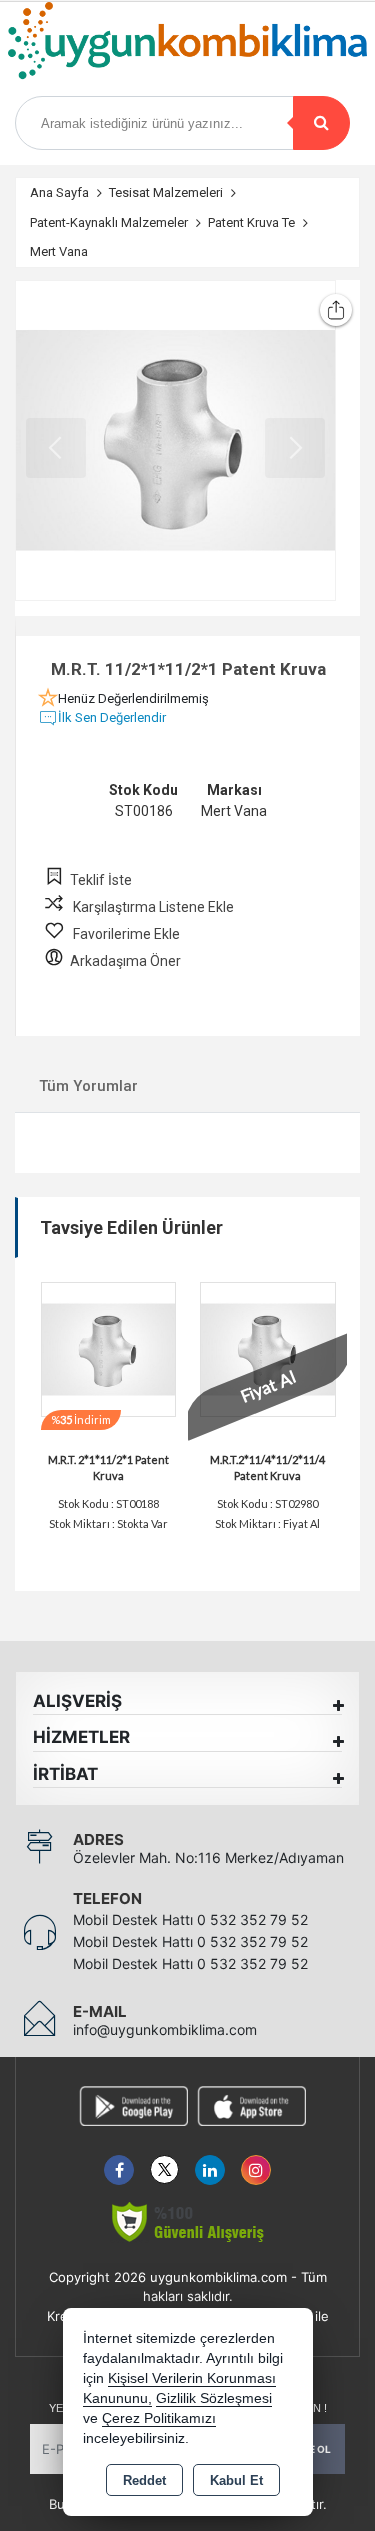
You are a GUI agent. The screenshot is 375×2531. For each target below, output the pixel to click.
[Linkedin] (210, 2158)
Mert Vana (234, 811)
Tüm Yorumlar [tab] (88, 1086)
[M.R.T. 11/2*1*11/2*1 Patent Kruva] (175, 440)
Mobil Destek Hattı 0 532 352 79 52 (190, 1919)
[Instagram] (256, 2158)
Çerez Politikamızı (159, 2418)
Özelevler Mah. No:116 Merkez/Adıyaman (208, 1857)
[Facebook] (119, 2158)
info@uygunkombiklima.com (165, 2029)
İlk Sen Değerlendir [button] (112, 717)
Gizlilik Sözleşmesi (214, 2398)
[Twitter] (164, 2158)
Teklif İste (101, 880)
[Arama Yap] (321, 123)
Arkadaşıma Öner (125, 961)
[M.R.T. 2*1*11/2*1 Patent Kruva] (109, 1347)
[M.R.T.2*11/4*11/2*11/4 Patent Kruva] (268, 1347)
